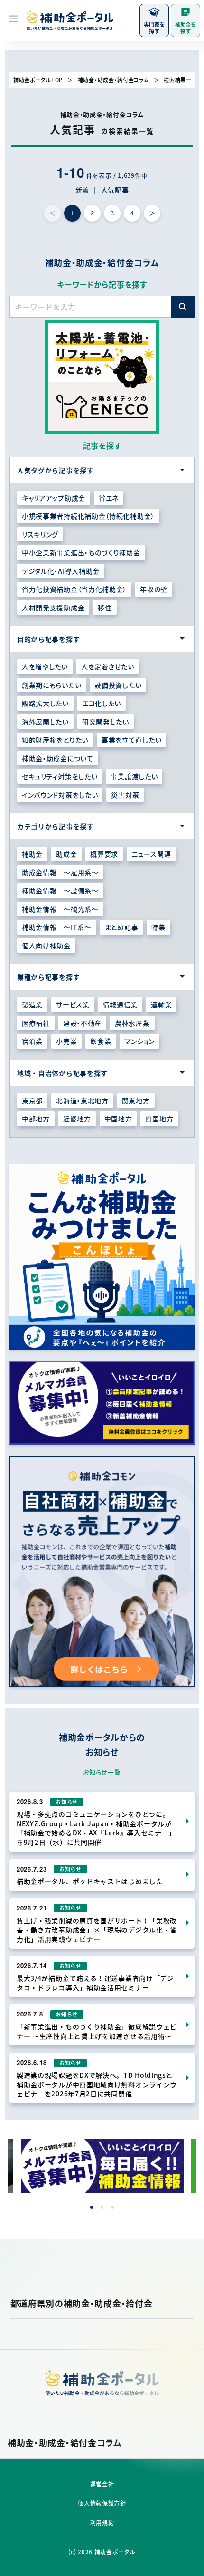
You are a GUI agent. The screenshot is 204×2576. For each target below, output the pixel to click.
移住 (105, 608)
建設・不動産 (82, 1023)
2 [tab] (102, 2207)
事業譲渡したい (134, 776)
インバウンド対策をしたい (60, 795)
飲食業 (101, 1041)
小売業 (66, 1041)
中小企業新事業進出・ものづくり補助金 (81, 552)
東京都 (32, 1100)
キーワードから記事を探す (102, 284)
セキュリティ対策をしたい (60, 776)
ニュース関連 (151, 854)
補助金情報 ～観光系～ (60, 909)
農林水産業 (132, 1023)
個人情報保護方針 (102, 2503)
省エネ (109, 498)
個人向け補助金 (46, 945)
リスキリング (40, 534)
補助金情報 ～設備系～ (60, 890)
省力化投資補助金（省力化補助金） (74, 589)
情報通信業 (121, 1004)
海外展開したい (45, 722)
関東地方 (136, 1100)
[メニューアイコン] (13, 20)
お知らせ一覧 (102, 1772)
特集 (158, 927)
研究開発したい (106, 722)
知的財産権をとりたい (55, 740)
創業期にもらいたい (51, 685)
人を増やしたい (45, 666)
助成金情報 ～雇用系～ (60, 872)
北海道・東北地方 (82, 1100)
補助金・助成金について (58, 758)
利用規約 (102, 2523)
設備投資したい (118, 685)
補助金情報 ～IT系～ (57, 927)
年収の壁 (154, 589)
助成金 (66, 854)
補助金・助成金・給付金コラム (113, 80)
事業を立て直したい (131, 740)
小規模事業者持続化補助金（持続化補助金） (88, 516)
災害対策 (125, 795)
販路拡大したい (45, 703)
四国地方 (159, 1119)
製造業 (32, 1004)
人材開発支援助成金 (53, 608)
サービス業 (73, 1004)
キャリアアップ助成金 (54, 498)
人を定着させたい (108, 666)
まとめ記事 (122, 927)
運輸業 (161, 1004)
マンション (139, 1041)
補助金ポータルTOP (38, 80)
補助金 (32, 854)
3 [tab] (112, 2207)
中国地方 (118, 1119)
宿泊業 (32, 1041)
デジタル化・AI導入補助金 (61, 571)
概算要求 (104, 854)
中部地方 (36, 1119)
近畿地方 (77, 1119)
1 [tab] (92, 2207)
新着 (82, 190)
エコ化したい (102, 703)
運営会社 (102, 2484)
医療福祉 (36, 1023)
